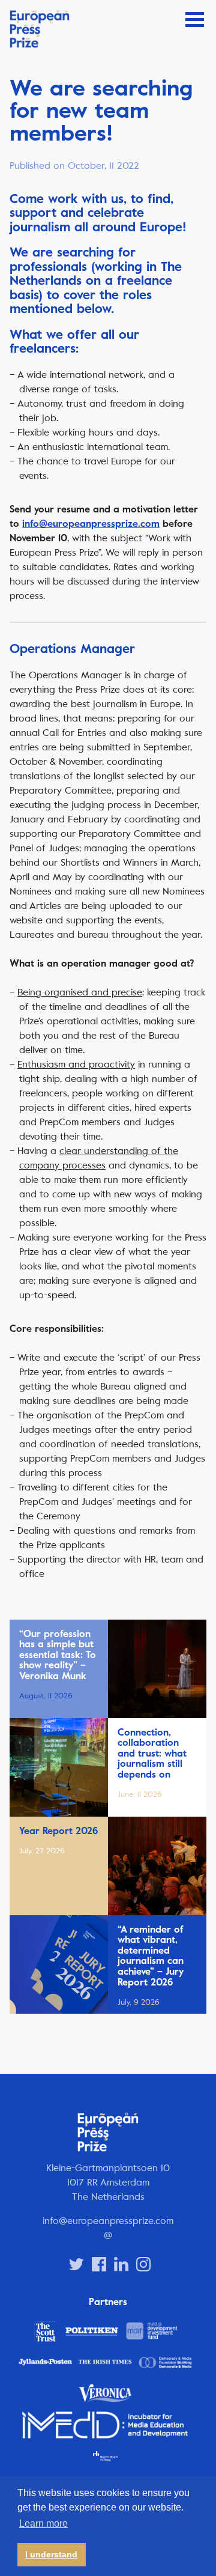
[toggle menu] (195, 20)
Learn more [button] (43, 2523)
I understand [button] (51, 2554)
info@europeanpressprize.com (91, 524)
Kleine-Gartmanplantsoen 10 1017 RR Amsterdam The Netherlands (108, 2182)
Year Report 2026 (58, 1831)
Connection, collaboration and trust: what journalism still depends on (152, 1754)
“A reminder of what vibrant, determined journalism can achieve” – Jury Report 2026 (151, 1956)
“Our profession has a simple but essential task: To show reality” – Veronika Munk (58, 1655)
